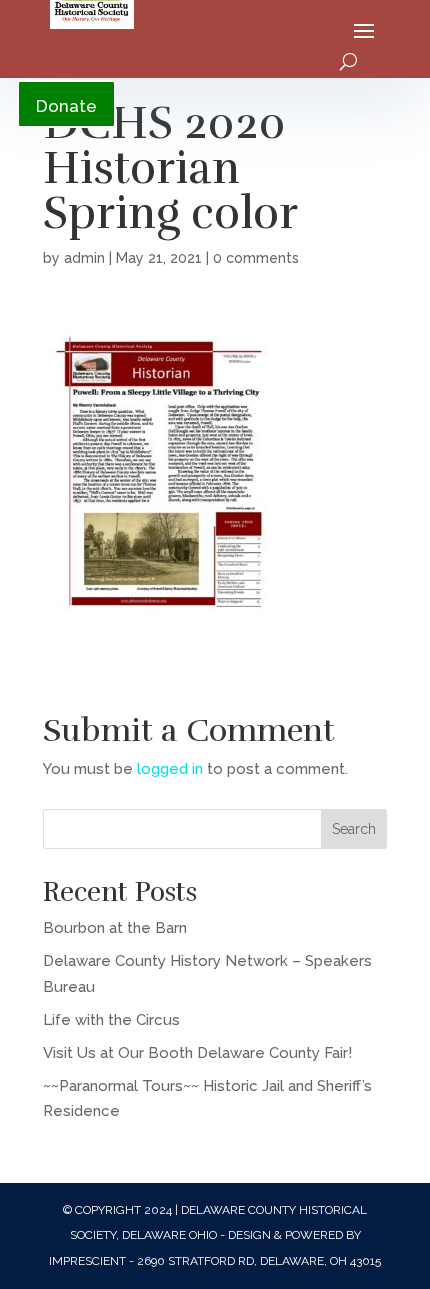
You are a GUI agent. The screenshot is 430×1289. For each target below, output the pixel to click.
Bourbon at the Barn (115, 928)
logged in (170, 769)
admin (84, 258)
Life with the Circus (111, 1020)
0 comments (256, 258)
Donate (66, 106)
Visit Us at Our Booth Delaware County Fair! (197, 1053)
